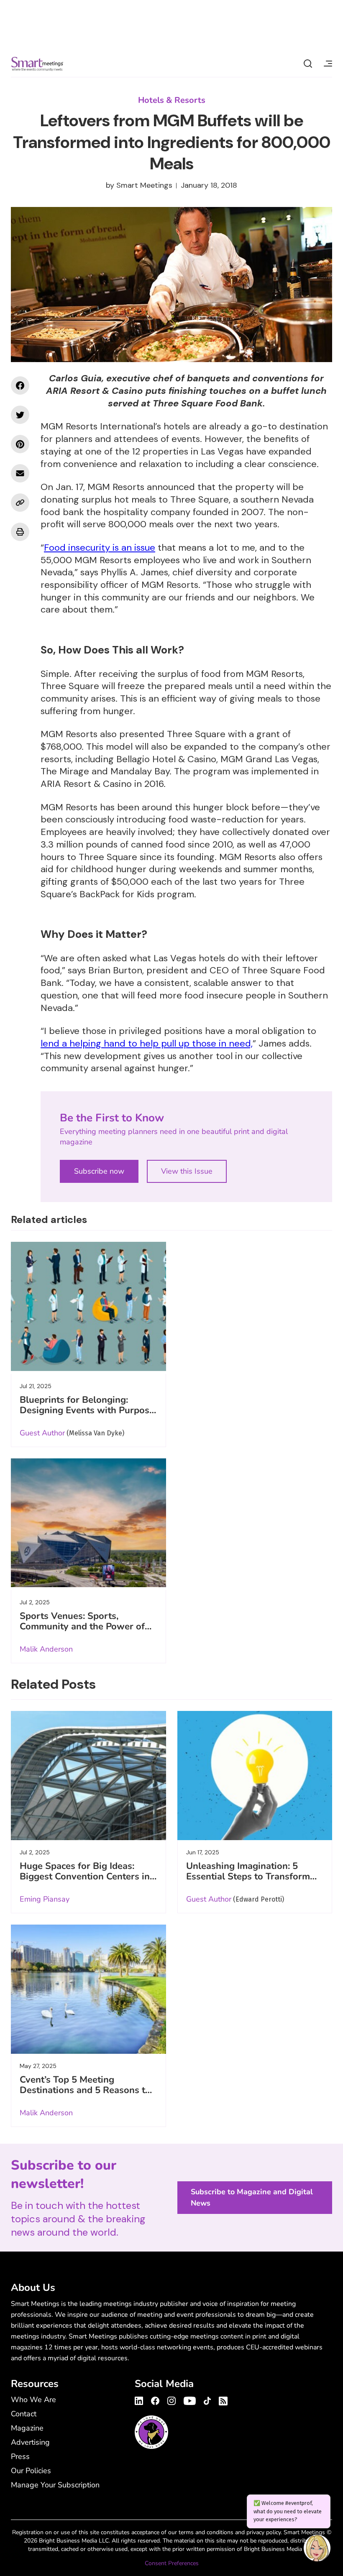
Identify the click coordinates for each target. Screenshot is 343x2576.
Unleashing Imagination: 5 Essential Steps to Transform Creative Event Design (248, 1876)
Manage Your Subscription (55, 2485)
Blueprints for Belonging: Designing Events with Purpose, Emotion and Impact (88, 1410)
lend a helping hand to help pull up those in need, (147, 1043)
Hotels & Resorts (172, 100)
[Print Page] (20, 532)
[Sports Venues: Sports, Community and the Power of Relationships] (88, 1523)
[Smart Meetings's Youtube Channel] (190, 2400)
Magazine (27, 2428)
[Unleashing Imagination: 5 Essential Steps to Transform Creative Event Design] (255, 1776)
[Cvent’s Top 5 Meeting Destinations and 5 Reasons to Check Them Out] (88, 1989)
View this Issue (187, 1171)
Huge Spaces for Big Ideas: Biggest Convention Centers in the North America (85, 1876)
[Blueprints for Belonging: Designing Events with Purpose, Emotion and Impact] (88, 1306)
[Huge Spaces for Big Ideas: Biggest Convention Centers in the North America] (88, 1776)
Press (20, 2456)
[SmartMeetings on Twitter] (20, 415)
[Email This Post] (20, 473)
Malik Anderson (46, 1649)
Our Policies (31, 2471)
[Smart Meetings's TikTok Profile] (207, 2400)
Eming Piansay (45, 1899)
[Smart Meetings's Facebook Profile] (155, 2400)
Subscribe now (99, 1171)
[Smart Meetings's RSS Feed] (222, 2400)
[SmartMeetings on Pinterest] (20, 444)
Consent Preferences (172, 2563)
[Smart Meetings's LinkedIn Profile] (140, 2400)
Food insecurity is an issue (100, 548)
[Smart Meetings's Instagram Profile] (171, 2400)
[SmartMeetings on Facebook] (20, 386)
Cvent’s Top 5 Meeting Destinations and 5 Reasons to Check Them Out (85, 2090)
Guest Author (42, 1433)
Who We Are (33, 2400)
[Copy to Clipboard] (20, 503)
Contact (24, 2414)
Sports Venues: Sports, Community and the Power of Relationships (82, 1626)
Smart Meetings (37, 64)
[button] (317, 2549)
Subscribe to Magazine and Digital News (252, 2197)
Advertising (30, 2442)
